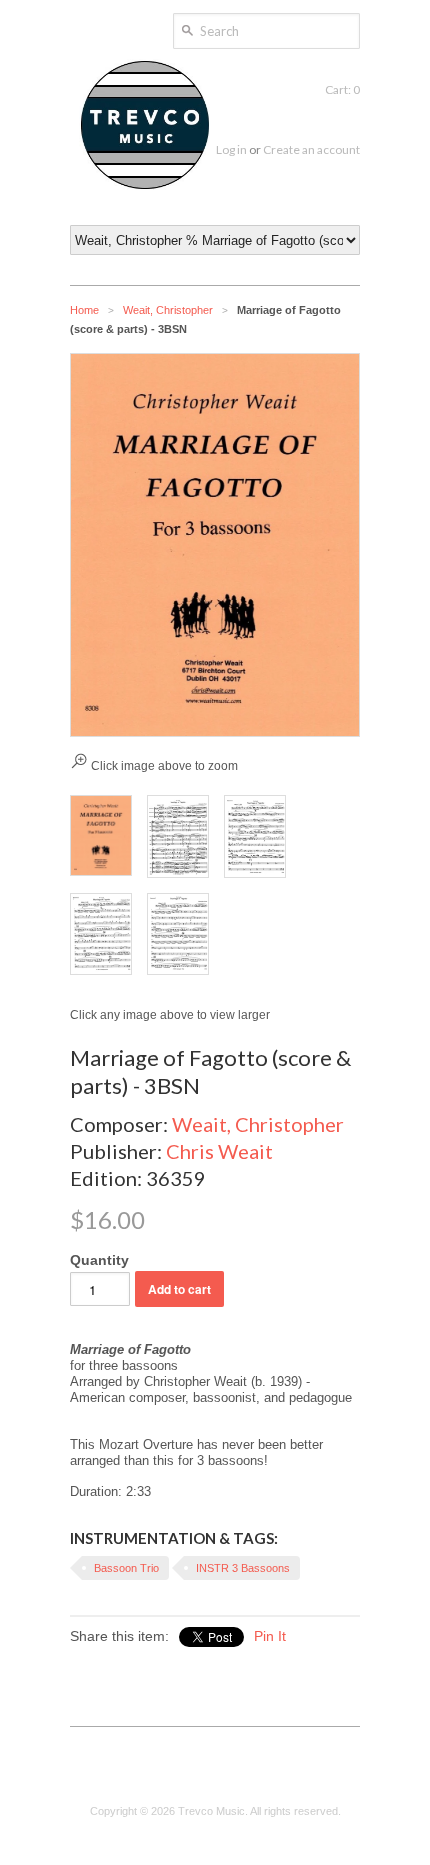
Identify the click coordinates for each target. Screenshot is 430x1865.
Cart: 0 (342, 89)
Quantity (99, 1260)
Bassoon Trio (126, 1568)
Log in (231, 149)
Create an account (311, 149)
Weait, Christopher (168, 310)
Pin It (270, 1636)
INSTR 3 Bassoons (243, 1568)
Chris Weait (219, 1151)
